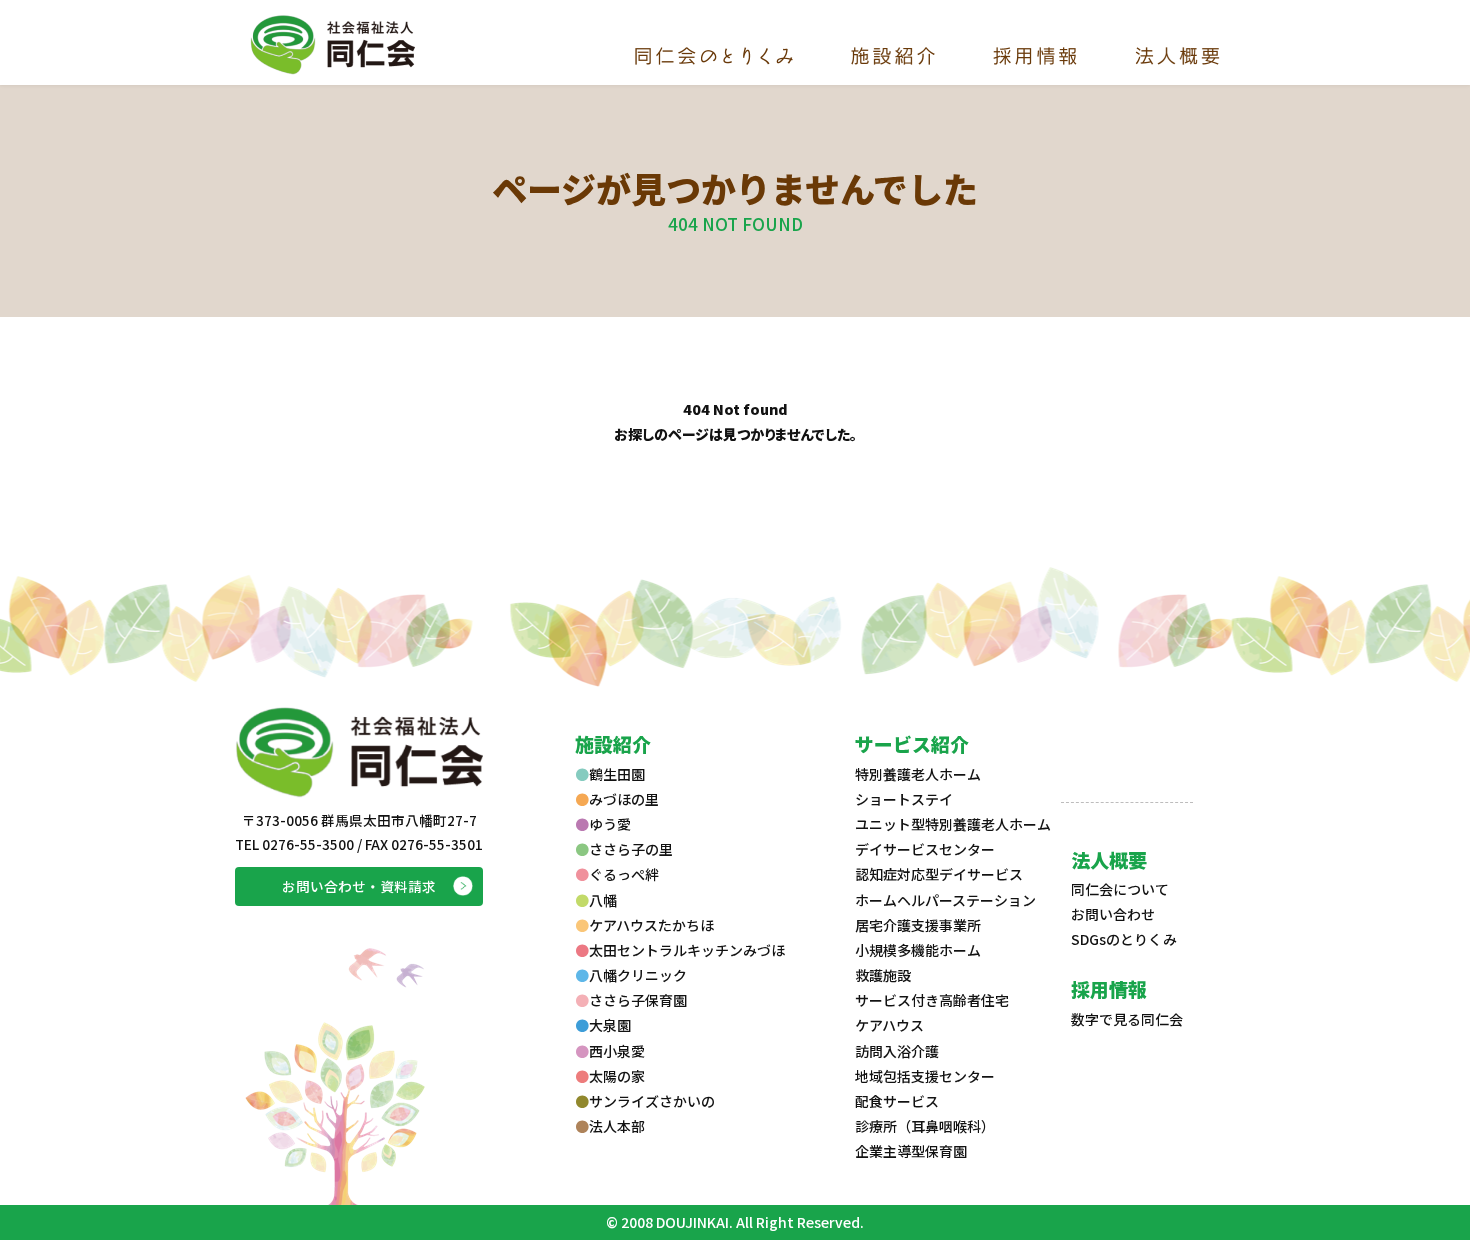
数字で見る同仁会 (1127, 1019)
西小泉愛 (617, 1051)
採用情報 (1109, 988)
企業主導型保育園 (911, 1151)
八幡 (603, 900)
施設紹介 (613, 743)
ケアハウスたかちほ (651, 925)
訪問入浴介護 (897, 1051)
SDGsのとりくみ (1124, 939)
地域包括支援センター (925, 1076)
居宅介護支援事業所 (918, 925)
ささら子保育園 (638, 1000)
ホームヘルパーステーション (945, 900)
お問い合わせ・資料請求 (359, 886)
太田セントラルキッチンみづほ (687, 950)
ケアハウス (889, 1025)
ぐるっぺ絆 (624, 874)
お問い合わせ (1113, 914)
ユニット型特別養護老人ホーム (953, 824)
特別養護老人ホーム (918, 774)
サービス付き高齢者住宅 (932, 1000)
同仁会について (1120, 889)
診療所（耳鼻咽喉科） (925, 1126)
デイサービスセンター (925, 849)
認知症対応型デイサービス (939, 874)
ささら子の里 (631, 849)
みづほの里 (624, 799)
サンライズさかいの (652, 1101)
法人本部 (617, 1126)
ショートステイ (904, 799)
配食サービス (897, 1101)
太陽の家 (617, 1076)
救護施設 (883, 975)
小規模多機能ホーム (918, 950)
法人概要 (1109, 859)
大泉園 (610, 1025)
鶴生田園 (617, 774)
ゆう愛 (610, 824)
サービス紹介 (912, 743)
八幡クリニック (638, 975)
